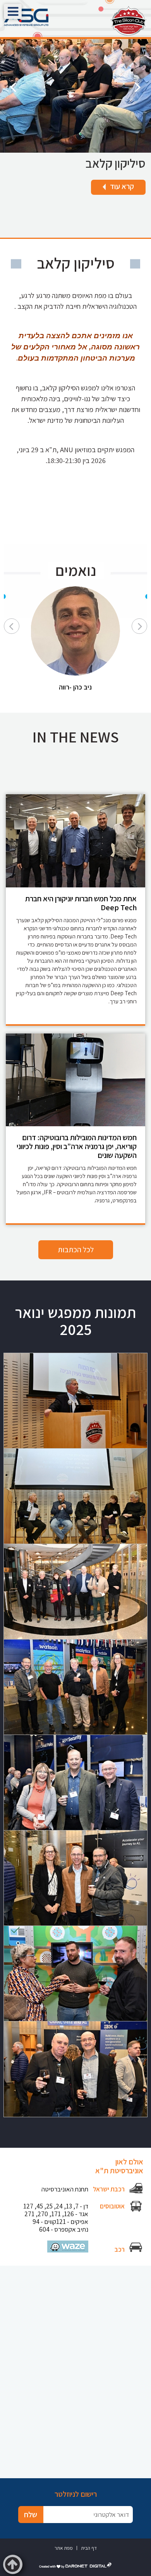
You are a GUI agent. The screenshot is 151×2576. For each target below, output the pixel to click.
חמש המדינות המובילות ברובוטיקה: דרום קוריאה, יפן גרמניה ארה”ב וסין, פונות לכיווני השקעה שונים (77, 1146)
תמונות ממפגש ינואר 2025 (75, 1321)
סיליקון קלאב (116, 163)
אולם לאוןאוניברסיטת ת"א (119, 2166)
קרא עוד (127, 186)
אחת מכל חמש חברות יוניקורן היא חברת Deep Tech (81, 903)
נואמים (76, 570)
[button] (13, 11)
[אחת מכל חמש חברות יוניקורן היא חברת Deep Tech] (75, 841)
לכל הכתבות (76, 1250)
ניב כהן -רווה (75, 687)
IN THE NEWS (76, 737)
